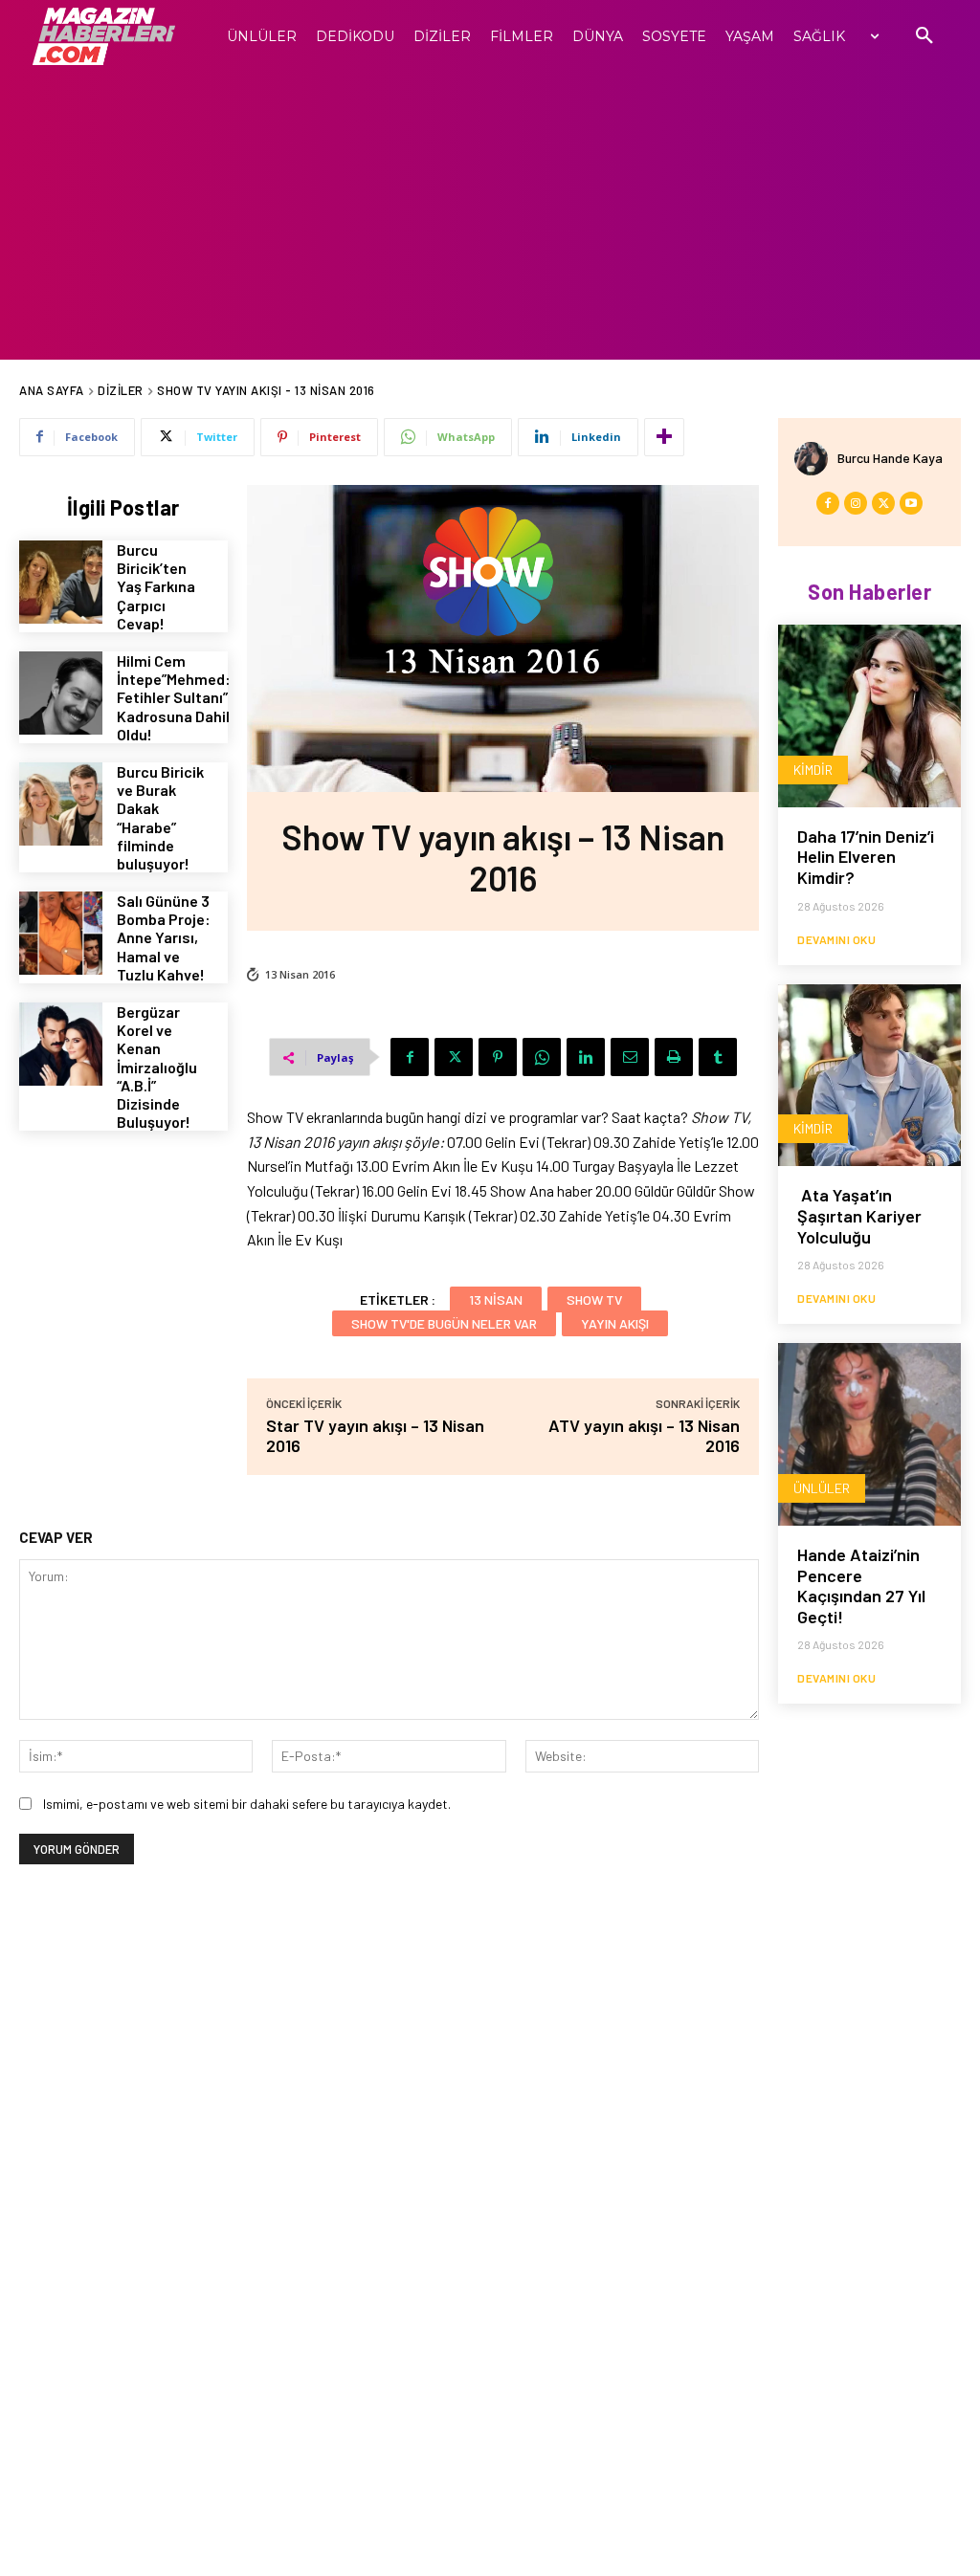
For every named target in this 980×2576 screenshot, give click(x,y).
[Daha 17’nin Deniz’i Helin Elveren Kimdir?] (869, 716)
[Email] (630, 1057)
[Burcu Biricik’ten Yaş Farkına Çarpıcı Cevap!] (61, 582)
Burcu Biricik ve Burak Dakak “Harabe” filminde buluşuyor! (160, 817)
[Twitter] (454, 1057)
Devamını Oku (836, 939)
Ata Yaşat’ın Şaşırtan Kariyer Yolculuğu (859, 1215)
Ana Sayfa (52, 390)
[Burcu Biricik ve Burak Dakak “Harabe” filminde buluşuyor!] (61, 804)
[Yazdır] (674, 1057)
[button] (924, 36)
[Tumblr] (718, 1057)
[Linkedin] (586, 1057)
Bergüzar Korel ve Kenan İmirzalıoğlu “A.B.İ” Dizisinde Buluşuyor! (157, 1067)
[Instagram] (856, 503)
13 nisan (496, 1299)
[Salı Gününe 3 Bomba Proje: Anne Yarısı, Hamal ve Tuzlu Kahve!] (61, 933)
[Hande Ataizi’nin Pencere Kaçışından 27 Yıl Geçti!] (869, 1434)
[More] (664, 437)
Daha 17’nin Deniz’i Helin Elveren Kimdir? (866, 857)
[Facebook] (410, 1057)
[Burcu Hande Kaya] (816, 459)
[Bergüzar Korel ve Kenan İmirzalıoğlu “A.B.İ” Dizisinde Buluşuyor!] (61, 1044)
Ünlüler (822, 1488)
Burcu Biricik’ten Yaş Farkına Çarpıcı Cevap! (156, 586)
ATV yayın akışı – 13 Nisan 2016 (644, 1435)
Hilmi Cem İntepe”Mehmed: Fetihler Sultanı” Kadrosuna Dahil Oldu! (174, 697)
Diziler (121, 390)
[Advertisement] (490, 216)
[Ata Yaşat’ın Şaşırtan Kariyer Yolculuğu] (869, 1076)
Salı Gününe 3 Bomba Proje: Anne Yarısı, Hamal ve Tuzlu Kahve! (164, 937)
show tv (594, 1299)
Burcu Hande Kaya (890, 458)
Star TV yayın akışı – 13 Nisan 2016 (375, 1435)
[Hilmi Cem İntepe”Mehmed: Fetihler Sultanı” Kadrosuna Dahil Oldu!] (61, 693)
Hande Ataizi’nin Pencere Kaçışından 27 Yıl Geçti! (861, 1585)
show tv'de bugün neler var (444, 1323)
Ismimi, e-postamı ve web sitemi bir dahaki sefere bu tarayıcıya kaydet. (247, 1804)
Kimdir (813, 770)
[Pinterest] (498, 1057)
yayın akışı (615, 1323)
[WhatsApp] (542, 1057)
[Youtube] (911, 503)
